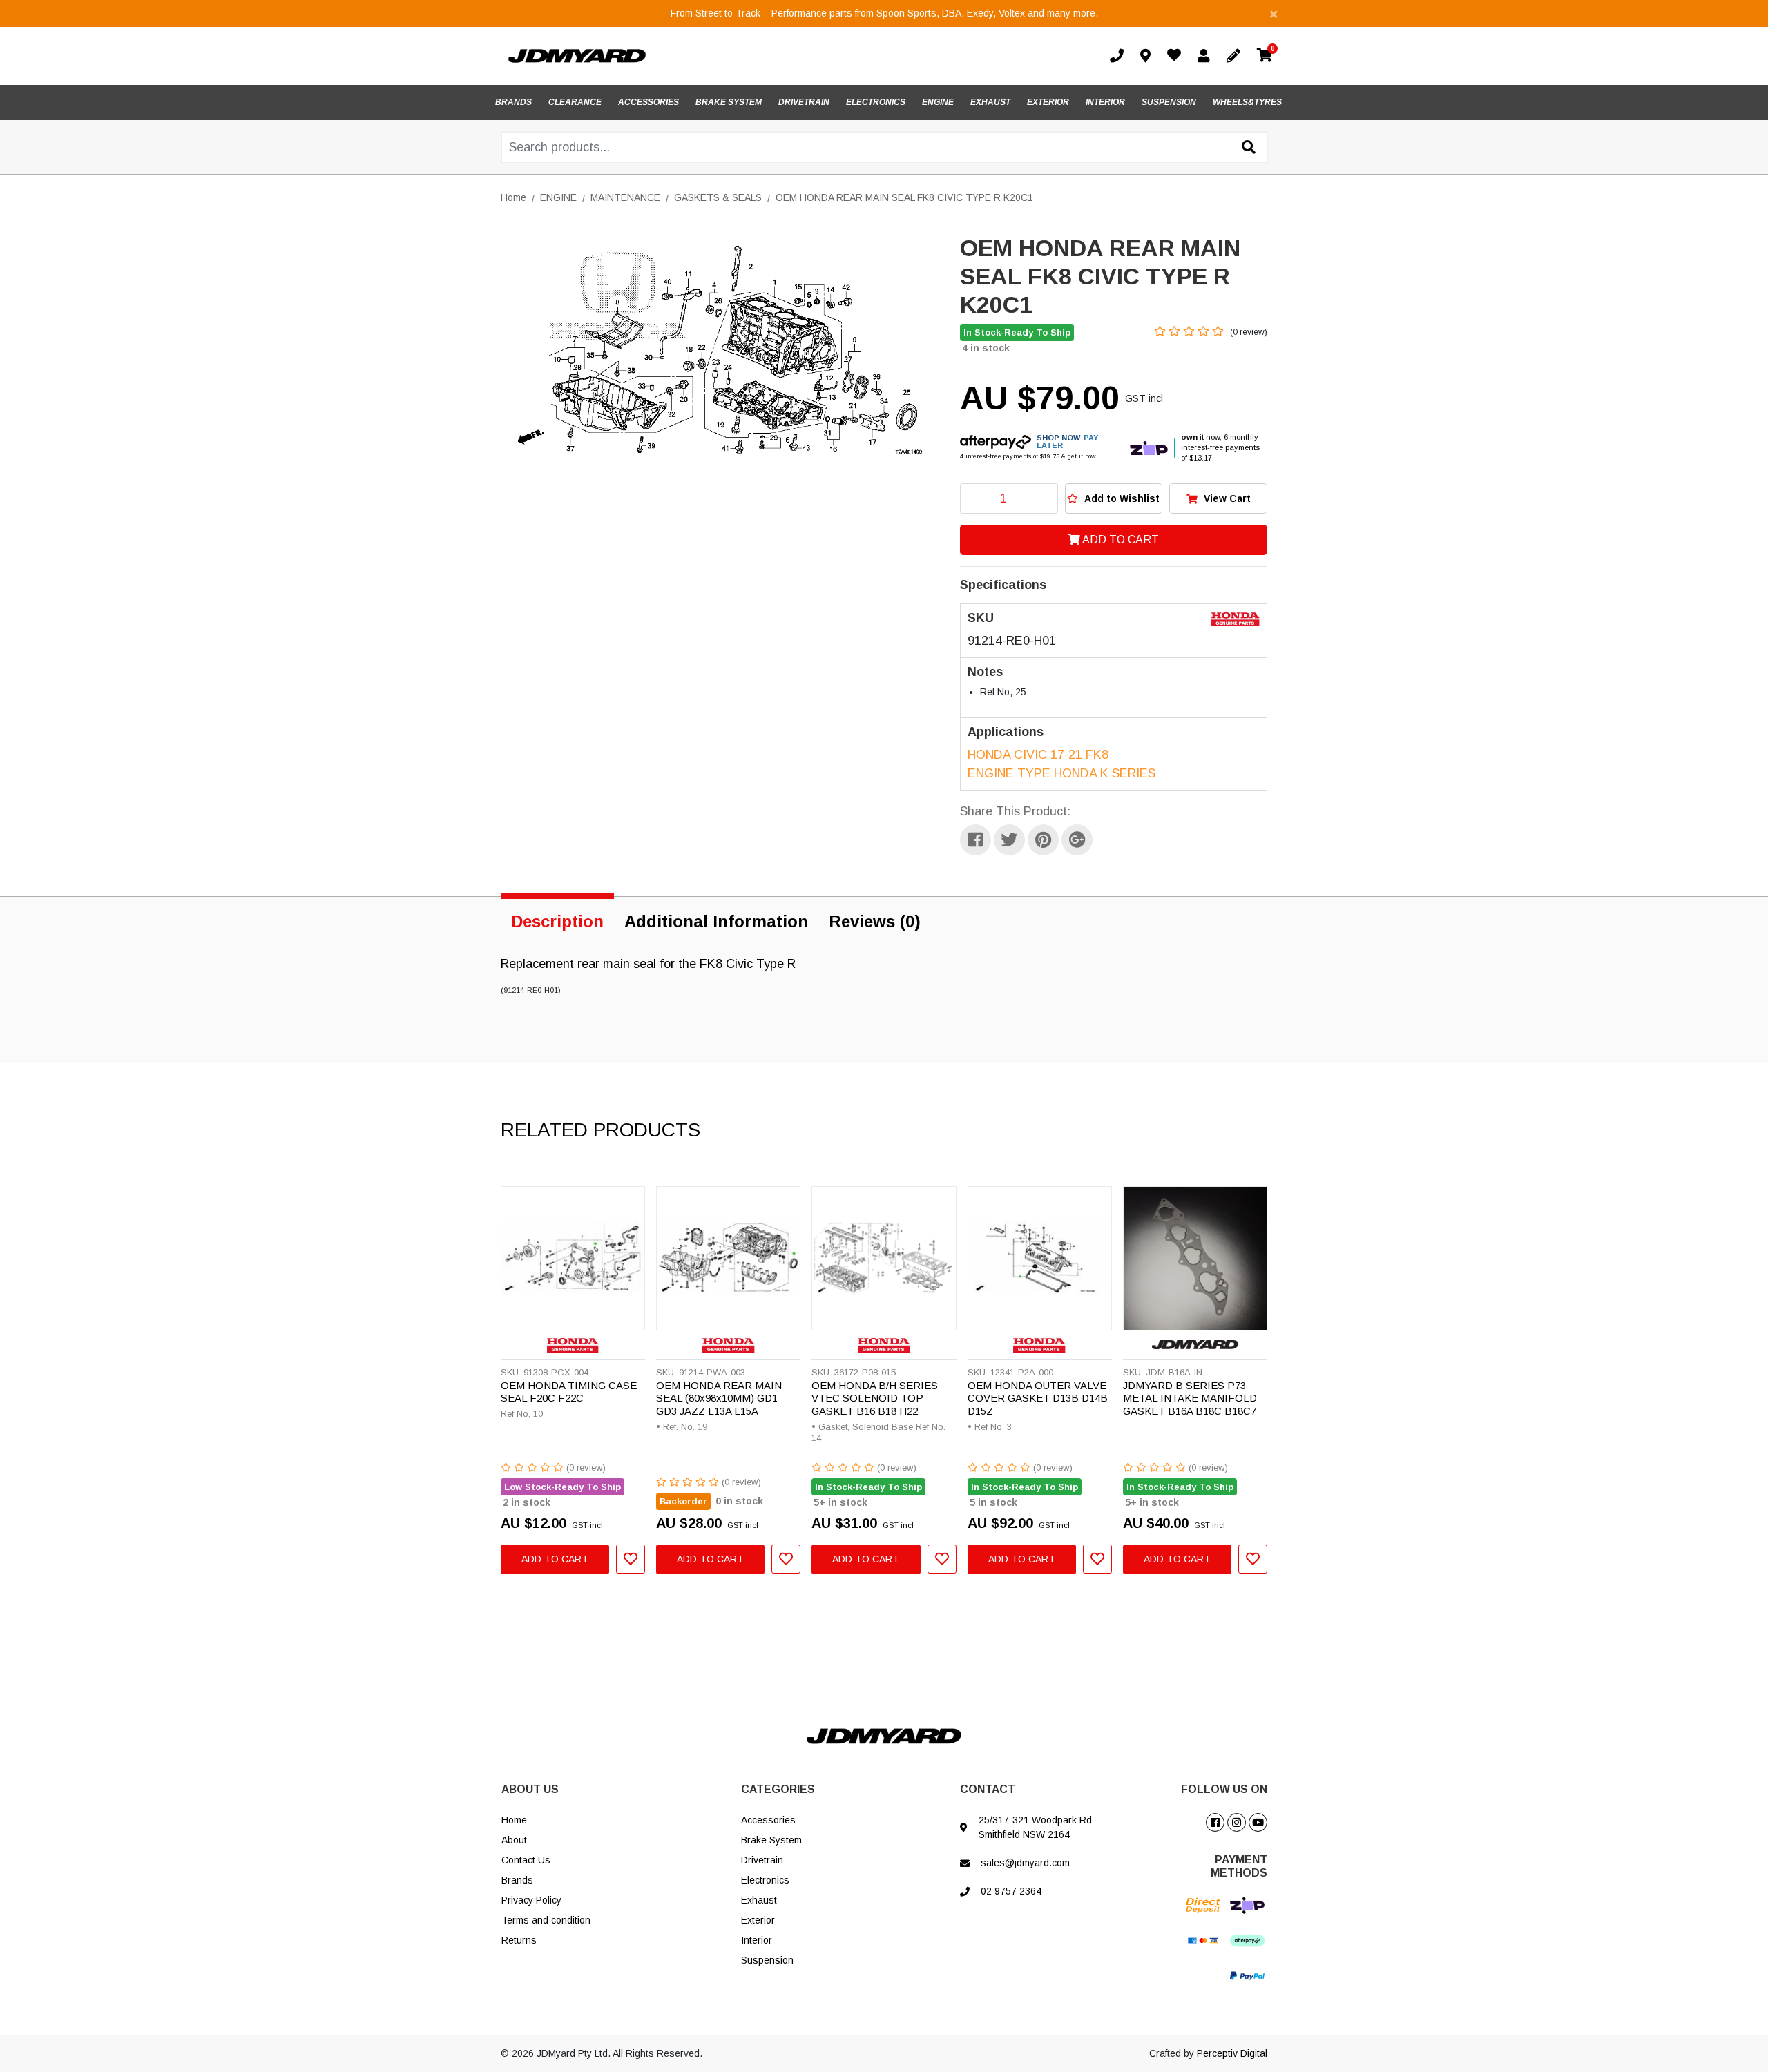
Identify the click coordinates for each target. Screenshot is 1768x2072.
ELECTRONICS (876, 102)
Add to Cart (1120, 540)
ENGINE (938, 102)
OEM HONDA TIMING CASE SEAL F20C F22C (569, 1392)
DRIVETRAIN (804, 102)
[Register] (1236, 56)
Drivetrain (762, 1860)
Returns (519, 1940)
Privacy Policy (531, 1900)
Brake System (771, 1840)
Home (514, 1820)
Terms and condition (546, 1920)
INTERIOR (1105, 102)
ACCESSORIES (648, 102)
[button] (1114, 498)
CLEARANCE (575, 102)
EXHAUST (990, 102)
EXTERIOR (1048, 102)
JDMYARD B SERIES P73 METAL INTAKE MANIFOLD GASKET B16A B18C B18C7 (1190, 1398)
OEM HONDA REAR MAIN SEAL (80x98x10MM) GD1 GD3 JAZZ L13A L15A (719, 1398)
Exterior (758, 1920)
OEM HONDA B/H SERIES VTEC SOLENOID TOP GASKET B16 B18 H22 (875, 1398)
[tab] (557, 919)
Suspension (767, 1960)
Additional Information (716, 921)
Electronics (765, 1880)
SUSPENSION (1169, 102)
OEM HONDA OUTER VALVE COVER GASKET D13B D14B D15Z (1038, 1398)
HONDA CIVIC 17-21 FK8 (1038, 755)
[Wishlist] (1177, 57)
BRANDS (513, 102)
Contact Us (526, 1860)
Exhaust (759, 1900)
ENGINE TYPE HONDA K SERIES (1061, 773)
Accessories (768, 1820)
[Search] (1249, 148)
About (514, 1840)
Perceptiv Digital (1232, 2053)
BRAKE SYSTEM (729, 102)
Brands (517, 1880)
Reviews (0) (875, 921)
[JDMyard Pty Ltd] (577, 55)
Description (557, 921)
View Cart (1226, 498)
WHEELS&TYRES (1247, 102)
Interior (757, 1940)
